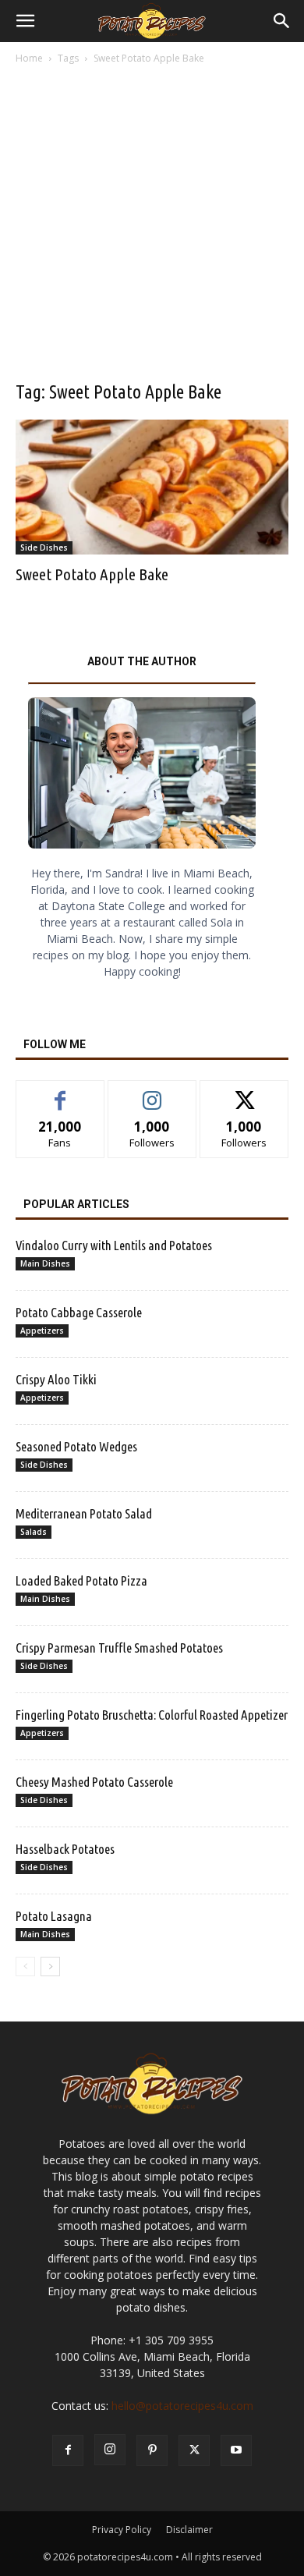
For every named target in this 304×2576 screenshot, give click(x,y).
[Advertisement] (152, 227)
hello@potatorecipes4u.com (182, 2406)
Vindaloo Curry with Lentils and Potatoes (114, 1245)
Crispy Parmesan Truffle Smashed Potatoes (119, 1648)
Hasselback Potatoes (65, 1849)
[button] (25, 21)
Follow (152, 1092)
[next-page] (50, 1967)
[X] (194, 2450)
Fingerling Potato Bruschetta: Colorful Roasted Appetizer (152, 1715)
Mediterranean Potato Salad (84, 1513)
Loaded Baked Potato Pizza (81, 1580)
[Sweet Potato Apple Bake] (152, 487)
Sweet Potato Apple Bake (92, 574)
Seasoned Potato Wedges (76, 1446)
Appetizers (42, 1331)
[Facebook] (68, 2450)
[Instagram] (110, 2450)
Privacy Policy (122, 2530)
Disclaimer (189, 2530)
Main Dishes (45, 1263)
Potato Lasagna (54, 1916)
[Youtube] (236, 2450)
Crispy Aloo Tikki (56, 1379)
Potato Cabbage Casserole (79, 1312)
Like (60, 1092)
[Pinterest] (152, 2450)
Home (29, 58)
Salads (34, 1532)
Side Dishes (44, 547)
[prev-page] (25, 1967)
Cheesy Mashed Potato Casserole (94, 1782)
